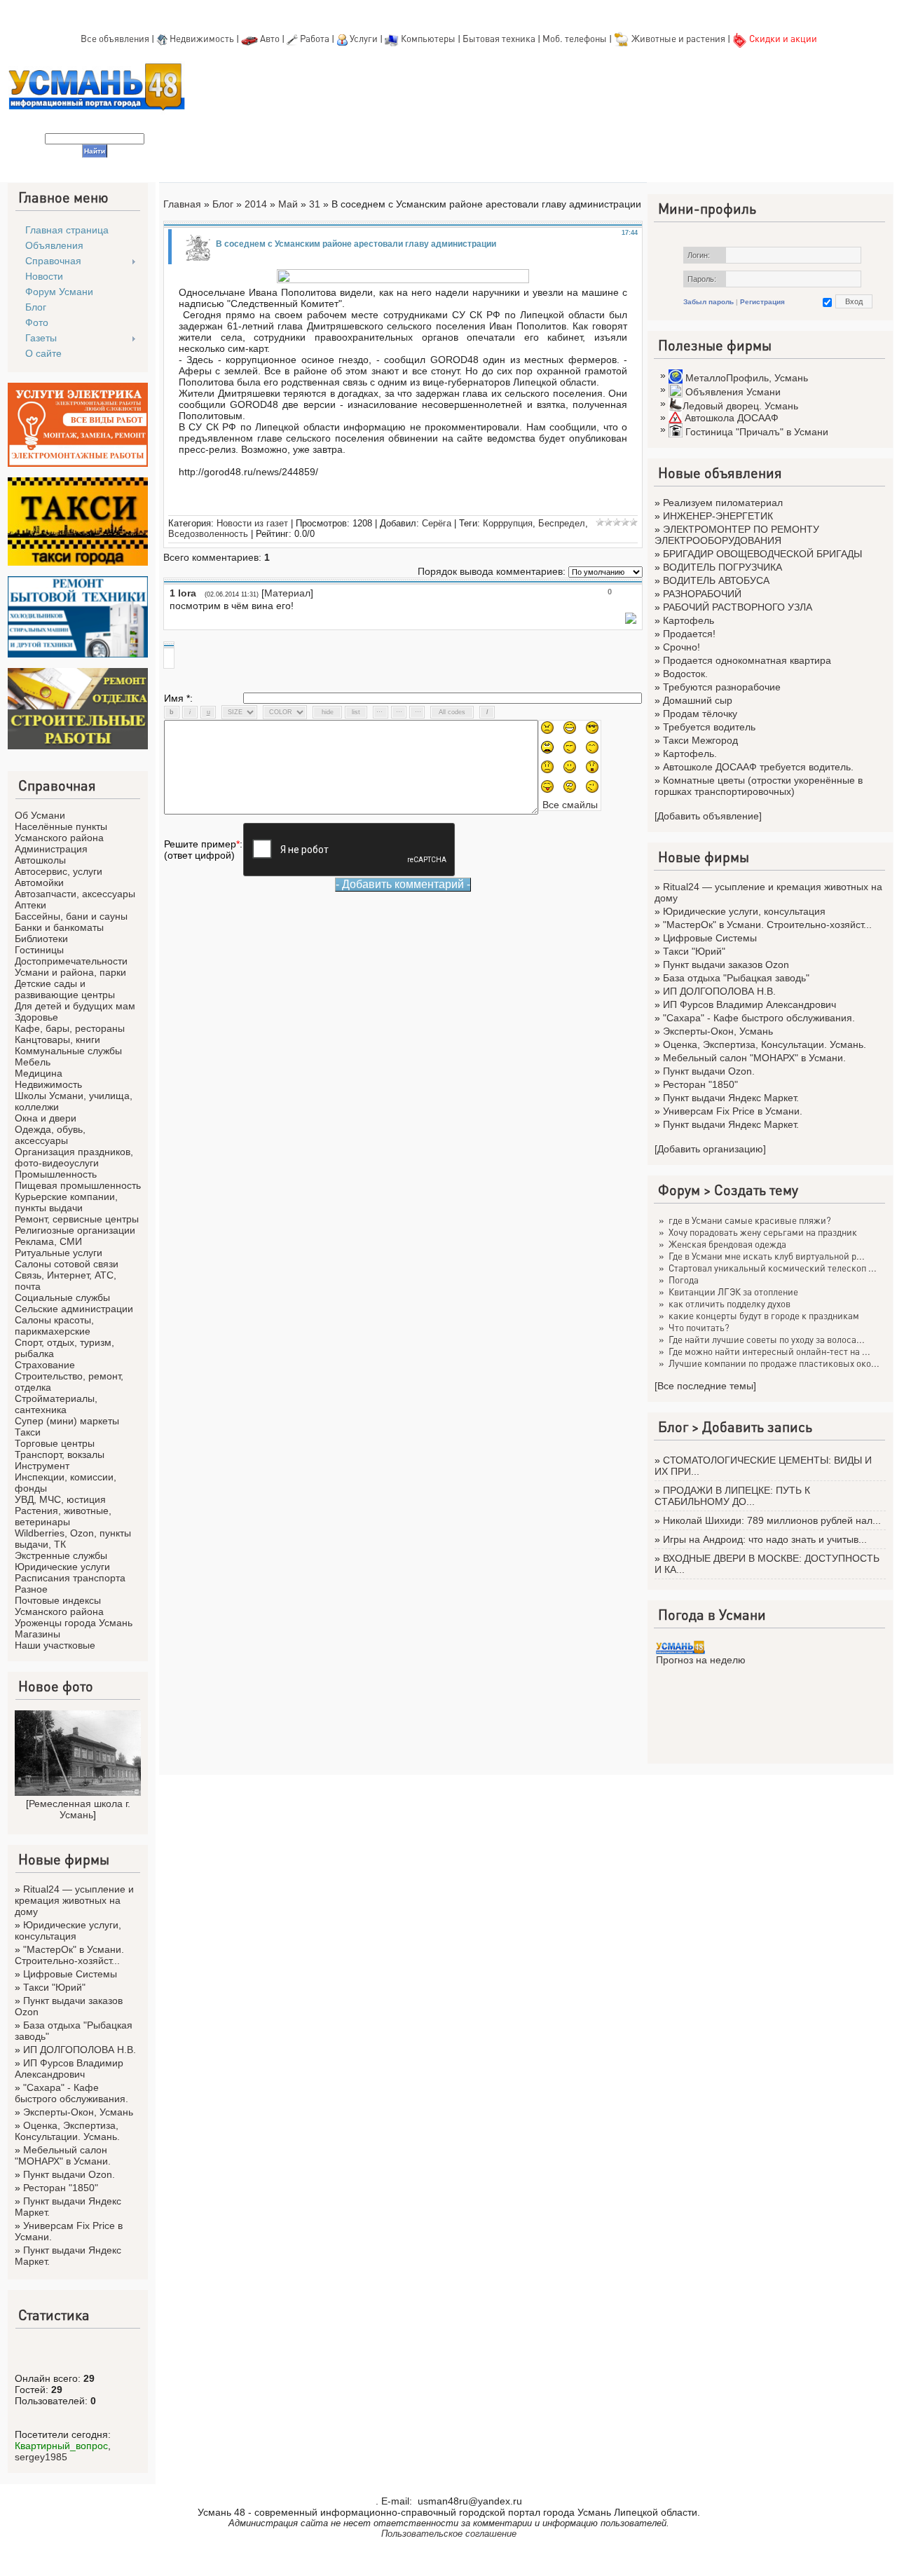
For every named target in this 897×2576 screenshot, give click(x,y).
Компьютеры (428, 38)
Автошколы (40, 860)
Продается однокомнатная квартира (747, 660)
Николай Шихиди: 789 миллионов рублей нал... (772, 1520)
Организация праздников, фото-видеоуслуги (74, 1157)
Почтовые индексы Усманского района (59, 1606)
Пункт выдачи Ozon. (69, 2174)
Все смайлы (570, 805)
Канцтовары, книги (57, 1040)
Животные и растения (678, 38)
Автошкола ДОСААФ (732, 418)
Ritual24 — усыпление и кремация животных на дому (74, 1900)
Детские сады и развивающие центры (65, 989)
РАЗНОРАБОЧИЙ (702, 594)
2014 (256, 204)
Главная (182, 204)
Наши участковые (55, 1645)
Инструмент (42, 1466)
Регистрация (762, 302)
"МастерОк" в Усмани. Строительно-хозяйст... (69, 1955)
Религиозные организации (75, 1230)
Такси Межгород (700, 740)
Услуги (365, 38)
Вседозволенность (208, 534)
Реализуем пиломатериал (723, 503)
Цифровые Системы (70, 1974)
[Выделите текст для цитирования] (631, 620)
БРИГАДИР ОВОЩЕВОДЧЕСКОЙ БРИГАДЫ (762, 554)
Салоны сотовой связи (67, 1264)
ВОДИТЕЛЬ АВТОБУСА (716, 580)
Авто (270, 38)
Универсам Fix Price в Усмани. (733, 1111)
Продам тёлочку (700, 714)
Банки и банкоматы (59, 927)
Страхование (45, 1365)
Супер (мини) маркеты (67, 1421)
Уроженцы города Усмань (74, 1623)
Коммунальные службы (68, 1051)
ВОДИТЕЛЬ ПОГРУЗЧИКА (723, 567)
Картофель (689, 620)
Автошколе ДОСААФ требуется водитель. (758, 767)
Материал (287, 593)
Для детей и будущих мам (75, 1006)
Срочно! (682, 647)
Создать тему (756, 1190)
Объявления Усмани (733, 392)
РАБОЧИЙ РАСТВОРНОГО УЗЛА (738, 607)
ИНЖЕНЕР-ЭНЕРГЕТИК (718, 516)
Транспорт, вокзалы (60, 1454)
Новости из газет (252, 523)
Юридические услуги (62, 1567)
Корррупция (508, 523)
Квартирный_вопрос (61, 2446)
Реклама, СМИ (48, 1241)
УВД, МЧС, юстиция (60, 1499)
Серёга (437, 523)
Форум (679, 1190)
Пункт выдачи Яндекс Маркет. (731, 1098)
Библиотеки (41, 939)
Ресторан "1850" (61, 2188)
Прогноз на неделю (701, 1660)
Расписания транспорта (70, 1578)
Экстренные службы (61, 1555)
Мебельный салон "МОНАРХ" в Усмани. (63, 2155)
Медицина (39, 1073)
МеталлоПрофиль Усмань (747, 378)
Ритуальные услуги (59, 1253)
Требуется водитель (709, 727)
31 (315, 204)
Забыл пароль (708, 302)
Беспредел (562, 523)
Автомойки (39, 882)
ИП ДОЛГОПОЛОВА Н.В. (80, 2050)
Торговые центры (55, 1443)
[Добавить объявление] (708, 816)
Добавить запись (757, 1426)
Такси (28, 1432)
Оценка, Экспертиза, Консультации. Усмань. (67, 2131)
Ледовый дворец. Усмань (740, 406)
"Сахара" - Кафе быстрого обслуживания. (71, 2093)
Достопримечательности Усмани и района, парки (71, 967)
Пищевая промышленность (78, 1185)
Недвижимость (202, 38)
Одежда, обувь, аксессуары (50, 1135)
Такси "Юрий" (54, 1987)
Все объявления (115, 38)
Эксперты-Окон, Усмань (78, 2112)
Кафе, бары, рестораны (70, 1028)
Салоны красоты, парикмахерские (54, 1326)
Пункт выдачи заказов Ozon (726, 965)
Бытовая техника (499, 38)
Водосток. (685, 674)
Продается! (689, 634)
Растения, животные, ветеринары (63, 1516)
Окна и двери (46, 1118)
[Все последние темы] (705, 1386)
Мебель (33, 1062)
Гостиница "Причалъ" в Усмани (757, 432)
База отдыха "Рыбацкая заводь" (736, 978)
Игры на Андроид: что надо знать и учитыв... (765, 1539)
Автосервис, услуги (59, 871)
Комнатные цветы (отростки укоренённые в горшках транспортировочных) (759, 786)
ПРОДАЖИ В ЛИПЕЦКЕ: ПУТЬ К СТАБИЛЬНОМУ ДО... (732, 1496)
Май (288, 204)
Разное (31, 1589)
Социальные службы (62, 1297)
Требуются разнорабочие (722, 687)
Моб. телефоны (575, 38)
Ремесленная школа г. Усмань (80, 1809)
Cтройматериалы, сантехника (56, 1404)
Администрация (51, 849)
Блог (223, 204)
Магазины (37, 1634)
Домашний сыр (698, 700)
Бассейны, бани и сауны (71, 916)
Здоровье (36, 1017)
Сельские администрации (74, 1309)
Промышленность (56, 1174)
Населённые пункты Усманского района (61, 832)
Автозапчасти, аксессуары (75, 894)
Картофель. (690, 754)
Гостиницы (39, 950)
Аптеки (30, 905)
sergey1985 (41, 2457)
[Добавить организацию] (710, 1149)
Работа (315, 38)
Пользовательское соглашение (449, 2534)
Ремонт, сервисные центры (77, 1219)
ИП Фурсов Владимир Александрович (69, 2069)
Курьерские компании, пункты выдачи (66, 1202)
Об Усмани (40, 815)
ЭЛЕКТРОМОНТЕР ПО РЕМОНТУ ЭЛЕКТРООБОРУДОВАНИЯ (737, 535)
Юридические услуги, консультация (68, 1930)
